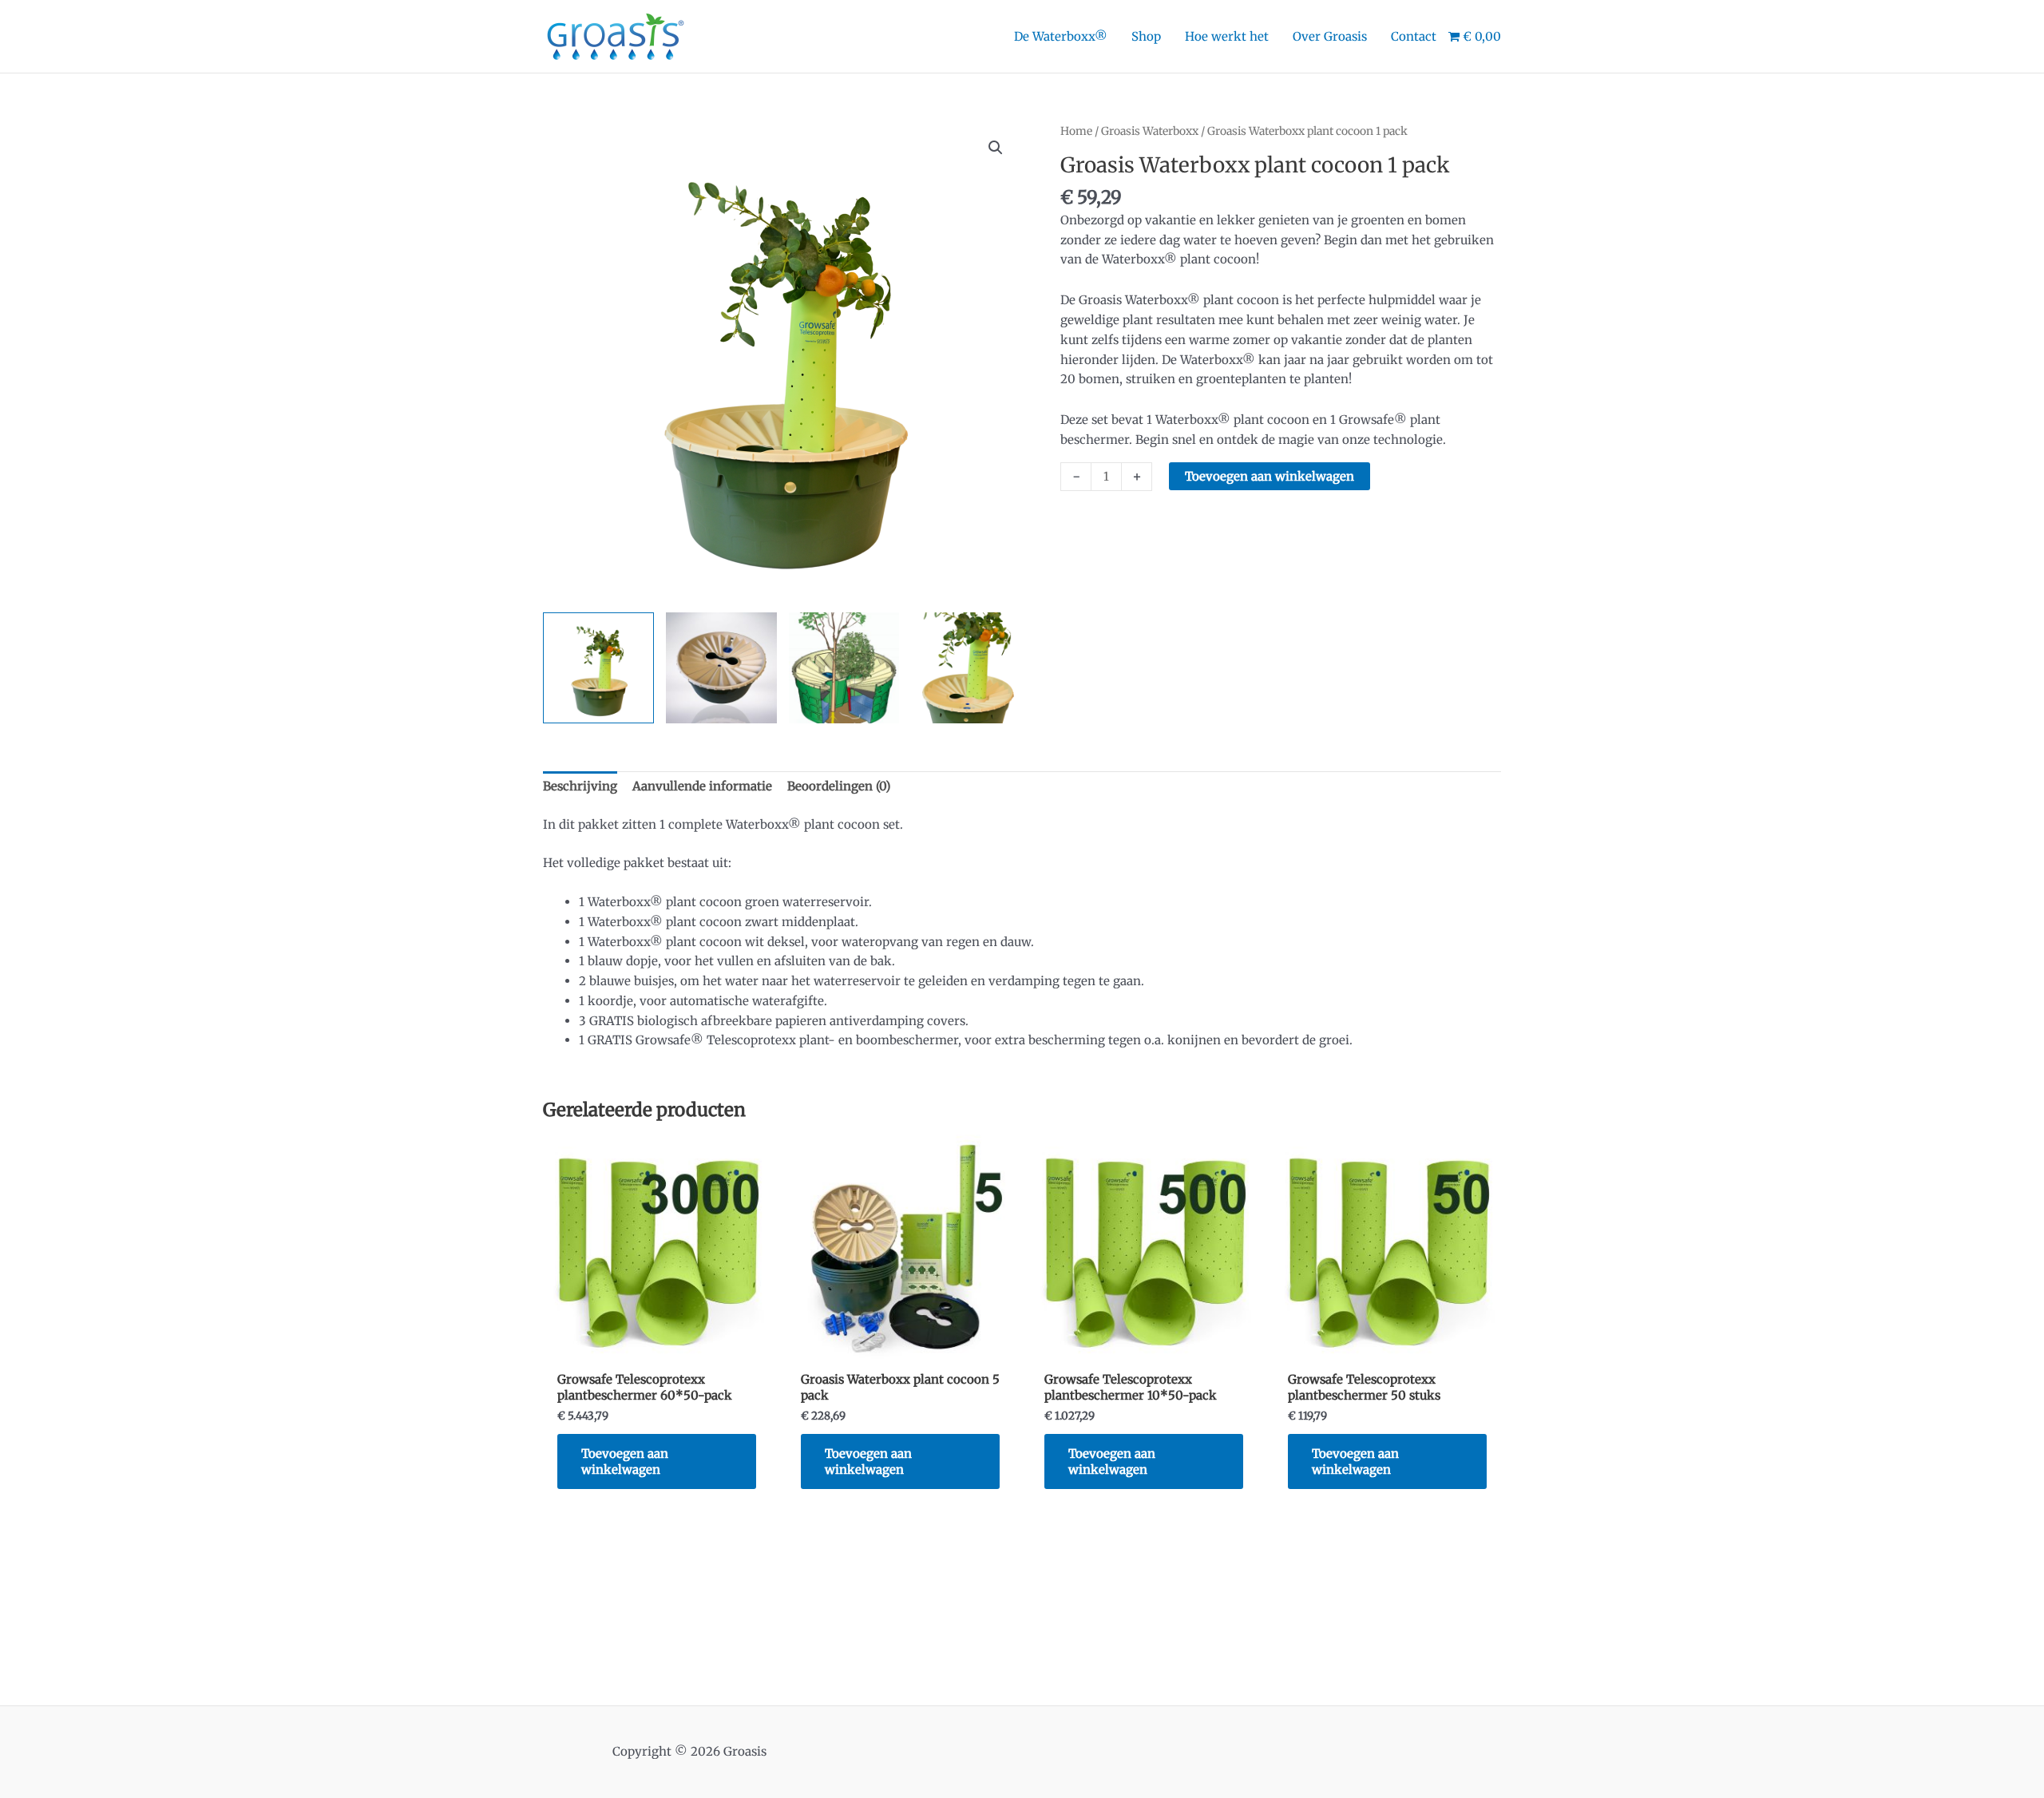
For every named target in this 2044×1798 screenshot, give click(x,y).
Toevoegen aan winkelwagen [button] (625, 1461)
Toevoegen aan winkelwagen (1270, 476)
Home (1076, 131)
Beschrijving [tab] (580, 786)
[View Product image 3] (844, 668)
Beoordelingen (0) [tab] (839, 786)
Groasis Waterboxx (1150, 131)
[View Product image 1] (598, 668)
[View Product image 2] (721, 668)
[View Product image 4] (967, 668)
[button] (996, 148)
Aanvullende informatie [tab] (702, 786)
